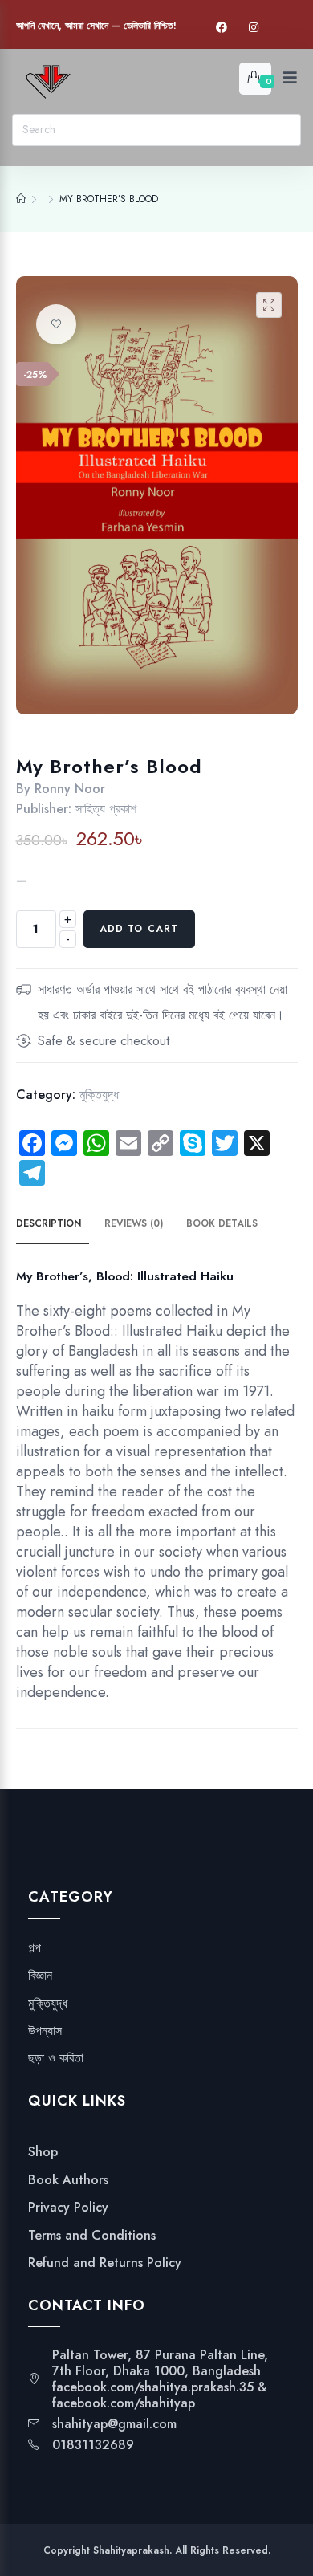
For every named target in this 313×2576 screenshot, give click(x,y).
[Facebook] (222, 28)
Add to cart (139, 929)
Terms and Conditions (92, 2236)
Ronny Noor (70, 789)
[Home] (21, 199)
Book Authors (68, 2180)
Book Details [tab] (222, 1223)
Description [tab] (49, 1223)
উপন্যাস (45, 2031)
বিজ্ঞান (40, 1976)
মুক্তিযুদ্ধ (99, 1095)
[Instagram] (254, 28)
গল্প (35, 1948)
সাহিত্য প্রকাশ (106, 809)
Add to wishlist (56, 324)
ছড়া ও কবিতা (56, 2058)
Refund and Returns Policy (105, 2263)
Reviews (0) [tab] (134, 1223)
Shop (43, 2152)
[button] (269, 305)
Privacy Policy (68, 2208)
